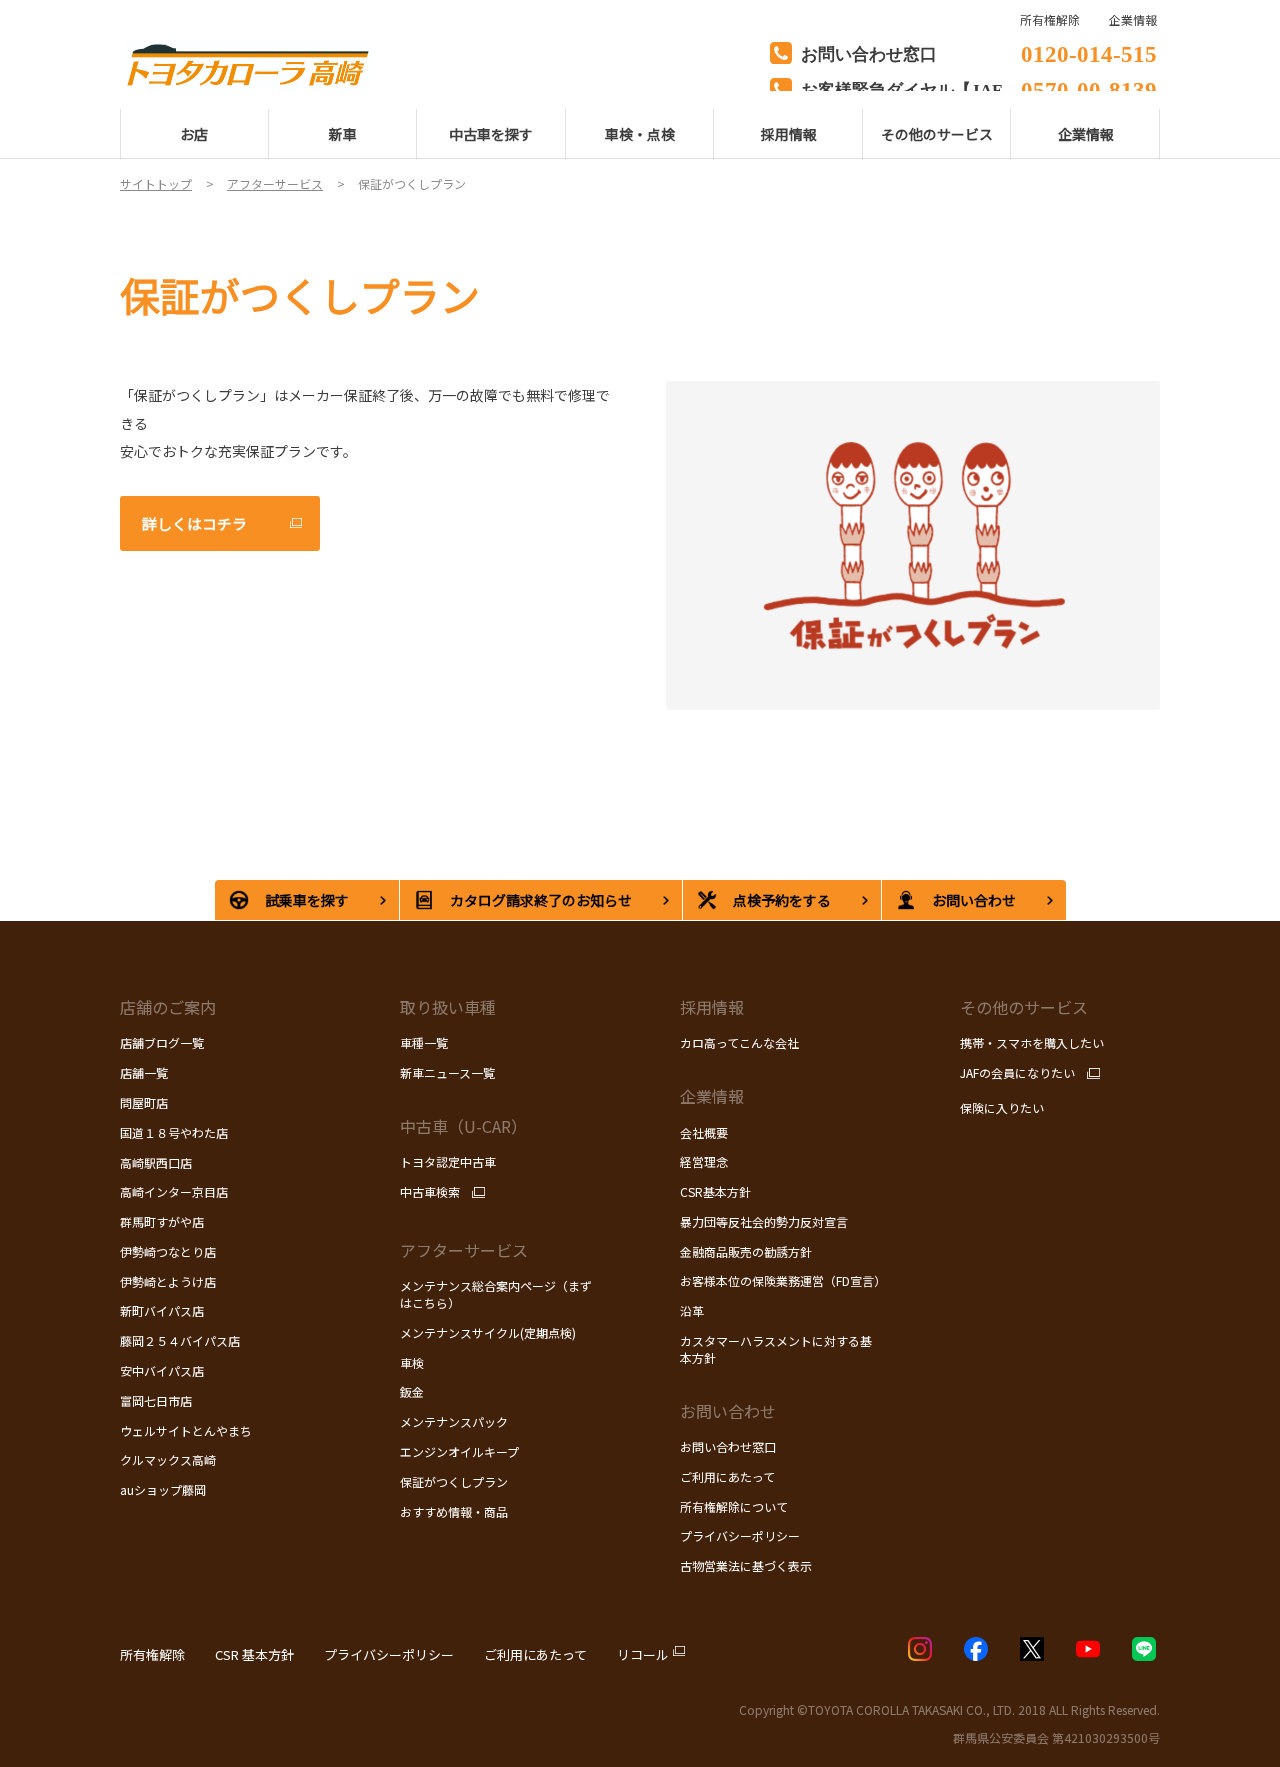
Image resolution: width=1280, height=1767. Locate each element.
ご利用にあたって (727, 1476)
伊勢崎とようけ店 (168, 1281)
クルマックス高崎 (168, 1459)
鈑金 (412, 1391)
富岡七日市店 (156, 1400)
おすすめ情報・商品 (454, 1511)
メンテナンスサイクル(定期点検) (488, 1332)
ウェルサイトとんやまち (186, 1430)
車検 (412, 1362)
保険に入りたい (1002, 1107)
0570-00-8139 (1089, 87)
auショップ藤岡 (163, 1489)
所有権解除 (152, 1654)
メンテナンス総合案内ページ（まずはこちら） (496, 1294)
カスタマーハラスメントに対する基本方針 (776, 1349)
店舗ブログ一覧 (162, 1042)
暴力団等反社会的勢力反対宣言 (764, 1221)
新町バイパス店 (162, 1310)
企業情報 (1133, 20)
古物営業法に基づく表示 (746, 1565)
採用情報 (712, 1007)
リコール (643, 1654)
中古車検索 (430, 1192)
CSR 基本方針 (254, 1654)
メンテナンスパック (454, 1421)
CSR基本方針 (715, 1191)
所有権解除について (734, 1506)
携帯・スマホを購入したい (1032, 1042)
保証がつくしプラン (454, 1481)
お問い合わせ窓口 (728, 1446)
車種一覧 (424, 1042)
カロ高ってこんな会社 (739, 1042)
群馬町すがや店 (162, 1221)
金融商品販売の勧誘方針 (746, 1251)
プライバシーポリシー (740, 1535)
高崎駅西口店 (156, 1162)
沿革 (692, 1310)
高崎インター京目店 (174, 1191)
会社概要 (704, 1132)
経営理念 (704, 1161)
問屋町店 (144, 1102)
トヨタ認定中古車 (448, 1161)
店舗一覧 (145, 1072)
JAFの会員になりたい (1017, 1073)
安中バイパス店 (162, 1370)
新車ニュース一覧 (447, 1072)
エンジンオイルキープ (459, 1451)
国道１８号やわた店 (174, 1132)
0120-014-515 (1089, 51)
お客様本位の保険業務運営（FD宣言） (783, 1280)
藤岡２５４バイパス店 (180, 1340)
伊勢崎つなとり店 (168, 1251)
